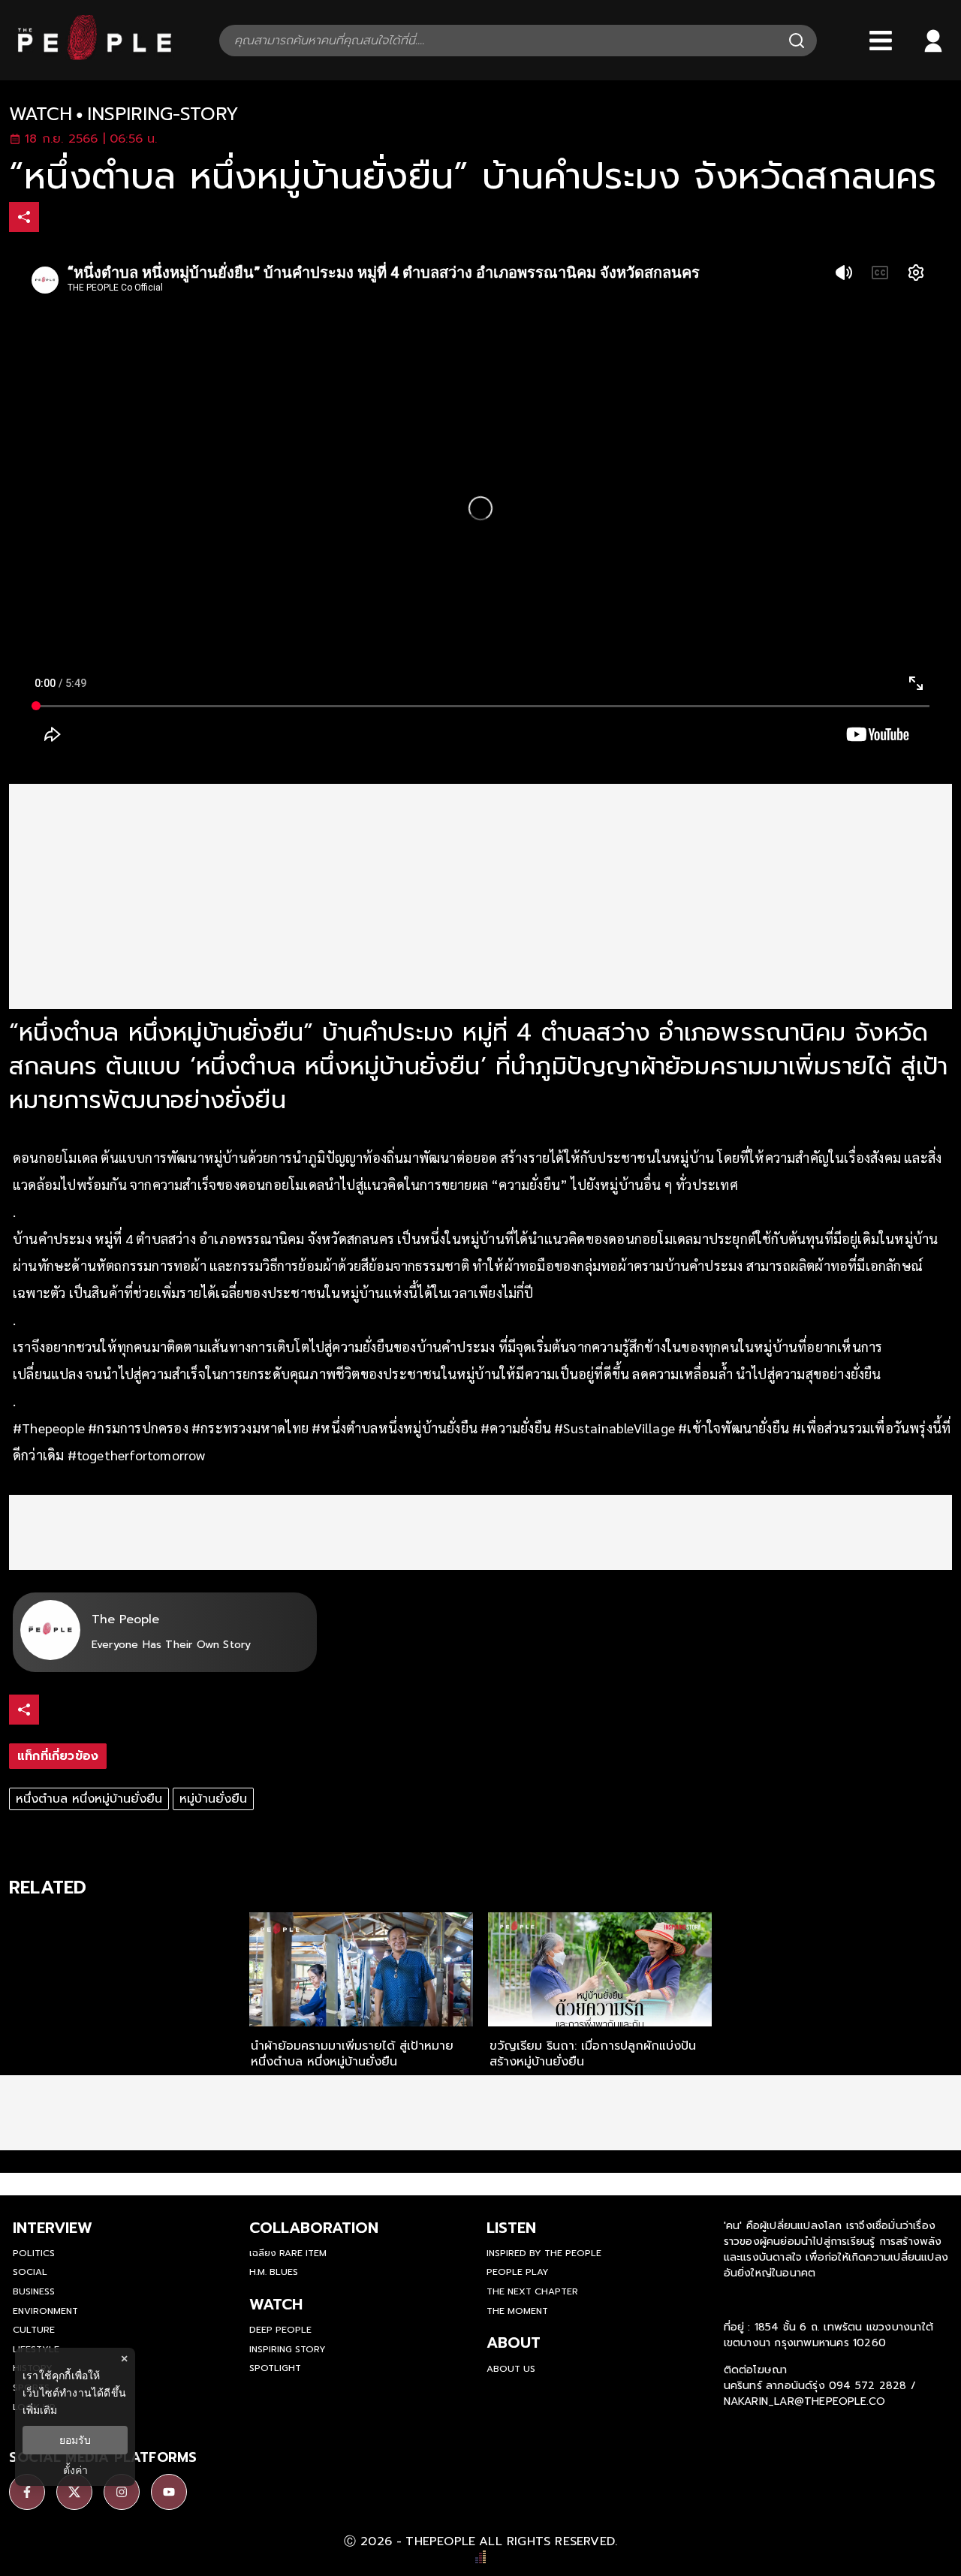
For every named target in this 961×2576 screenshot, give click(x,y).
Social (30, 2272)
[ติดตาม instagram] (122, 2492)
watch (41, 114)
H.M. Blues (274, 2272)
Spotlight (275, 2368)
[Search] (797, 41)
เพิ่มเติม (40, 2410)
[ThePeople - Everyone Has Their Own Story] (95, 56)
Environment (45, 2311)
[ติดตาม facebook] (27, 2492)
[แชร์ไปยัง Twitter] (88, 216)
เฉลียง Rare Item (288, 2253)
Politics (34, 2253)
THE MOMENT (517, 2311)
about (514, 2343)
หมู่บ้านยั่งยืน (213, 1799)
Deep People (280, 2330)
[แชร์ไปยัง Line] (119, 219)
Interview (53, 2228)
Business (34, 2291)
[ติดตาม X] (74, 2492)
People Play (518, 2272)
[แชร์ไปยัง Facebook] (56, 219)
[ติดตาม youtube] (169, 2492)
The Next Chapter (532, 2291)
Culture (34, 2330)
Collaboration (314, 2228)
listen (511, 2228)
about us (511, 2369)
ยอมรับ (75, 2440)
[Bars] (881, 41)
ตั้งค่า (75, 2470)
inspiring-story (163, 114)
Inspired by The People (544, 2253)
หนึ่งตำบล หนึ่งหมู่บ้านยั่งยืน (89, 1799)
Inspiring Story (288, 2349)
